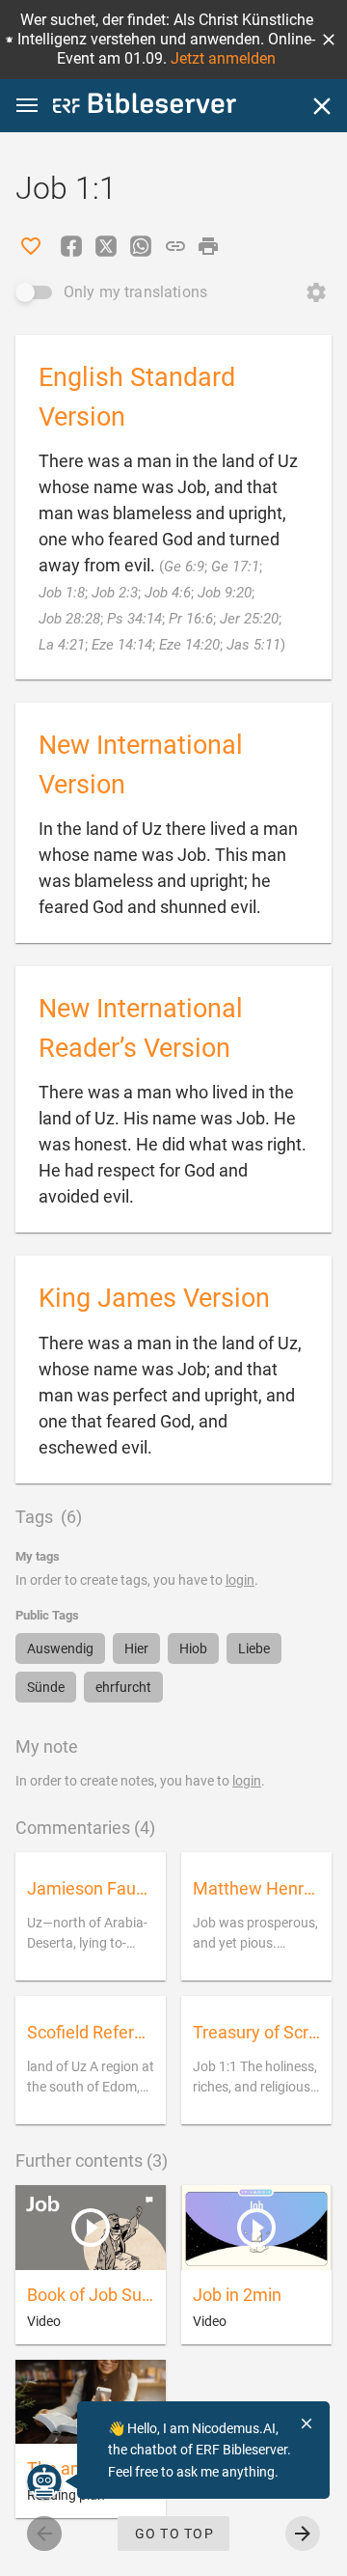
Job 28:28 (69, 619)
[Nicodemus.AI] (44, 2481)
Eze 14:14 (122, 645)
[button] (329, 40)
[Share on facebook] (71, 246)
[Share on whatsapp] (141, 246)
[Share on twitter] (106, 246)
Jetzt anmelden (223, 58)
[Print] (208, 246)
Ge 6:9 (184, 567)
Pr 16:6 (191, 619)
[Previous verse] (44, 2534)
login (240, 1580)
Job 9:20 (225, 593)
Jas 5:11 (254, 645)
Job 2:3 (115, 593)
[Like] (31, 246)
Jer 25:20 (249, 619)
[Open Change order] (316, 292)
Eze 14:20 (189, 645)
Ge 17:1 (235, 567)
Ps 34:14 (134, 619)
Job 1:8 (62, 593)
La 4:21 (62, 645)
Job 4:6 (168, 593)
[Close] (322, 106)
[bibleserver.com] (145, 107)
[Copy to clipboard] (175, 246)
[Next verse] (303, 2534)
